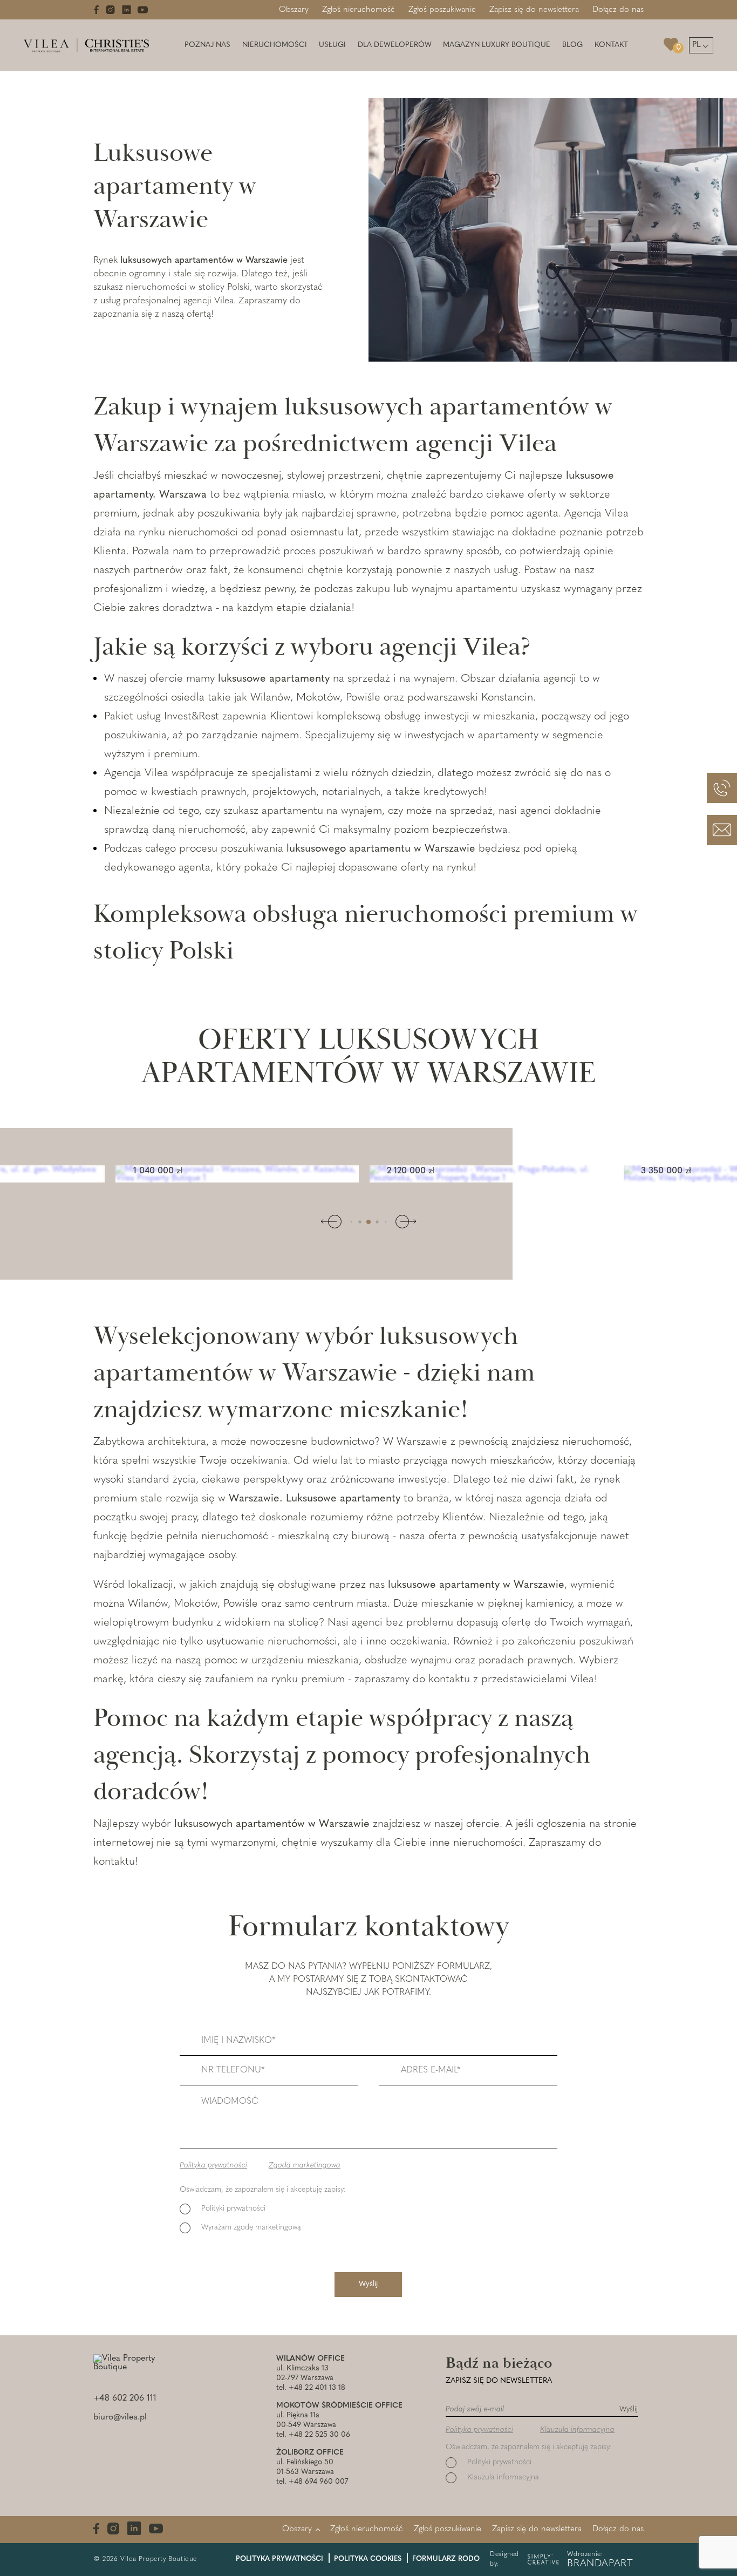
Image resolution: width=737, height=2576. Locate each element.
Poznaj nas (207, 45)
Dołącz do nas (618, 10)
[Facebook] (96, 10)
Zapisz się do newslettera (534, 10)
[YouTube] (143, 10)
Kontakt (611, 45)
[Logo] (86, 45)
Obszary (294, 10)
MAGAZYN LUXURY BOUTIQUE (497, 45)
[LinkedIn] (127, 10)
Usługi (332, 45)
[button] (352, 1222)
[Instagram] (110, 10)
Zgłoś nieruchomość (359, 10)
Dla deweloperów (395, 45)
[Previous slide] (335, 1222)
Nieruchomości (275, 45)
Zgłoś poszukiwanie (442, 10)
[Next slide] (402, 1222)
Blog (572, 45)
